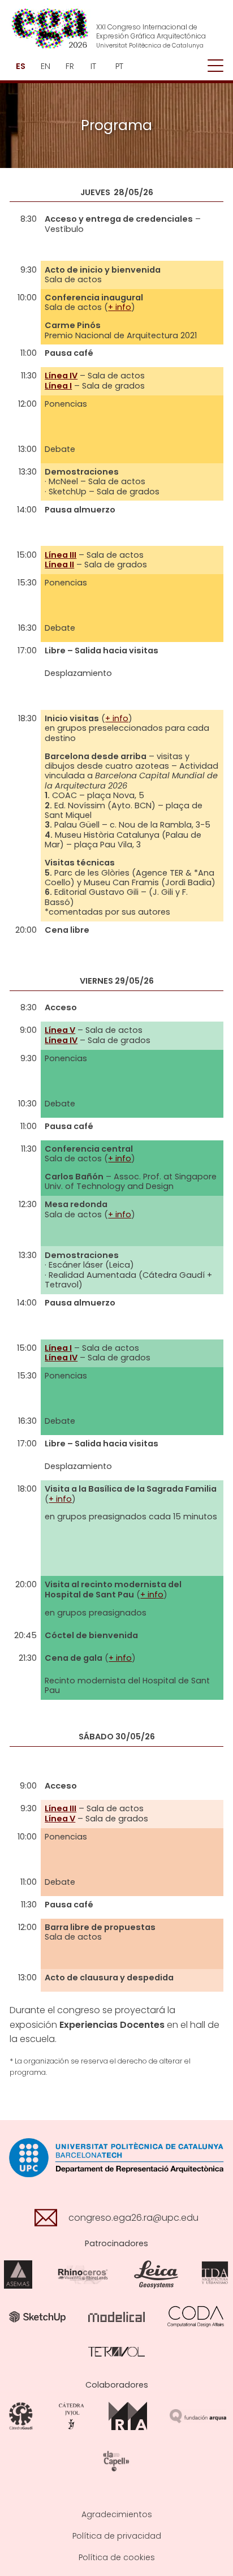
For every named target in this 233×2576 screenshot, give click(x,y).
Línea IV (61, 376)
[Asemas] (18, 2274)
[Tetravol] (116, 2351)
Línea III (61, 555)
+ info (120, 307)
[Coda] (196, 2316)
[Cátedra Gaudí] (21, 2416)
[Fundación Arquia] (198, 2416)
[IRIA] (128, 2416)
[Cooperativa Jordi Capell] (116, 2461)
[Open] (215, 66)
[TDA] (215, 2274)
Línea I (58, 386)
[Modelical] (116, 2316)
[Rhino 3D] (83, 2274)
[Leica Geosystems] (156, 2274)
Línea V (60, 1030)
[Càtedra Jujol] (72, 2416)
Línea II (59, 565)
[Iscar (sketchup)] (37, 2316)
